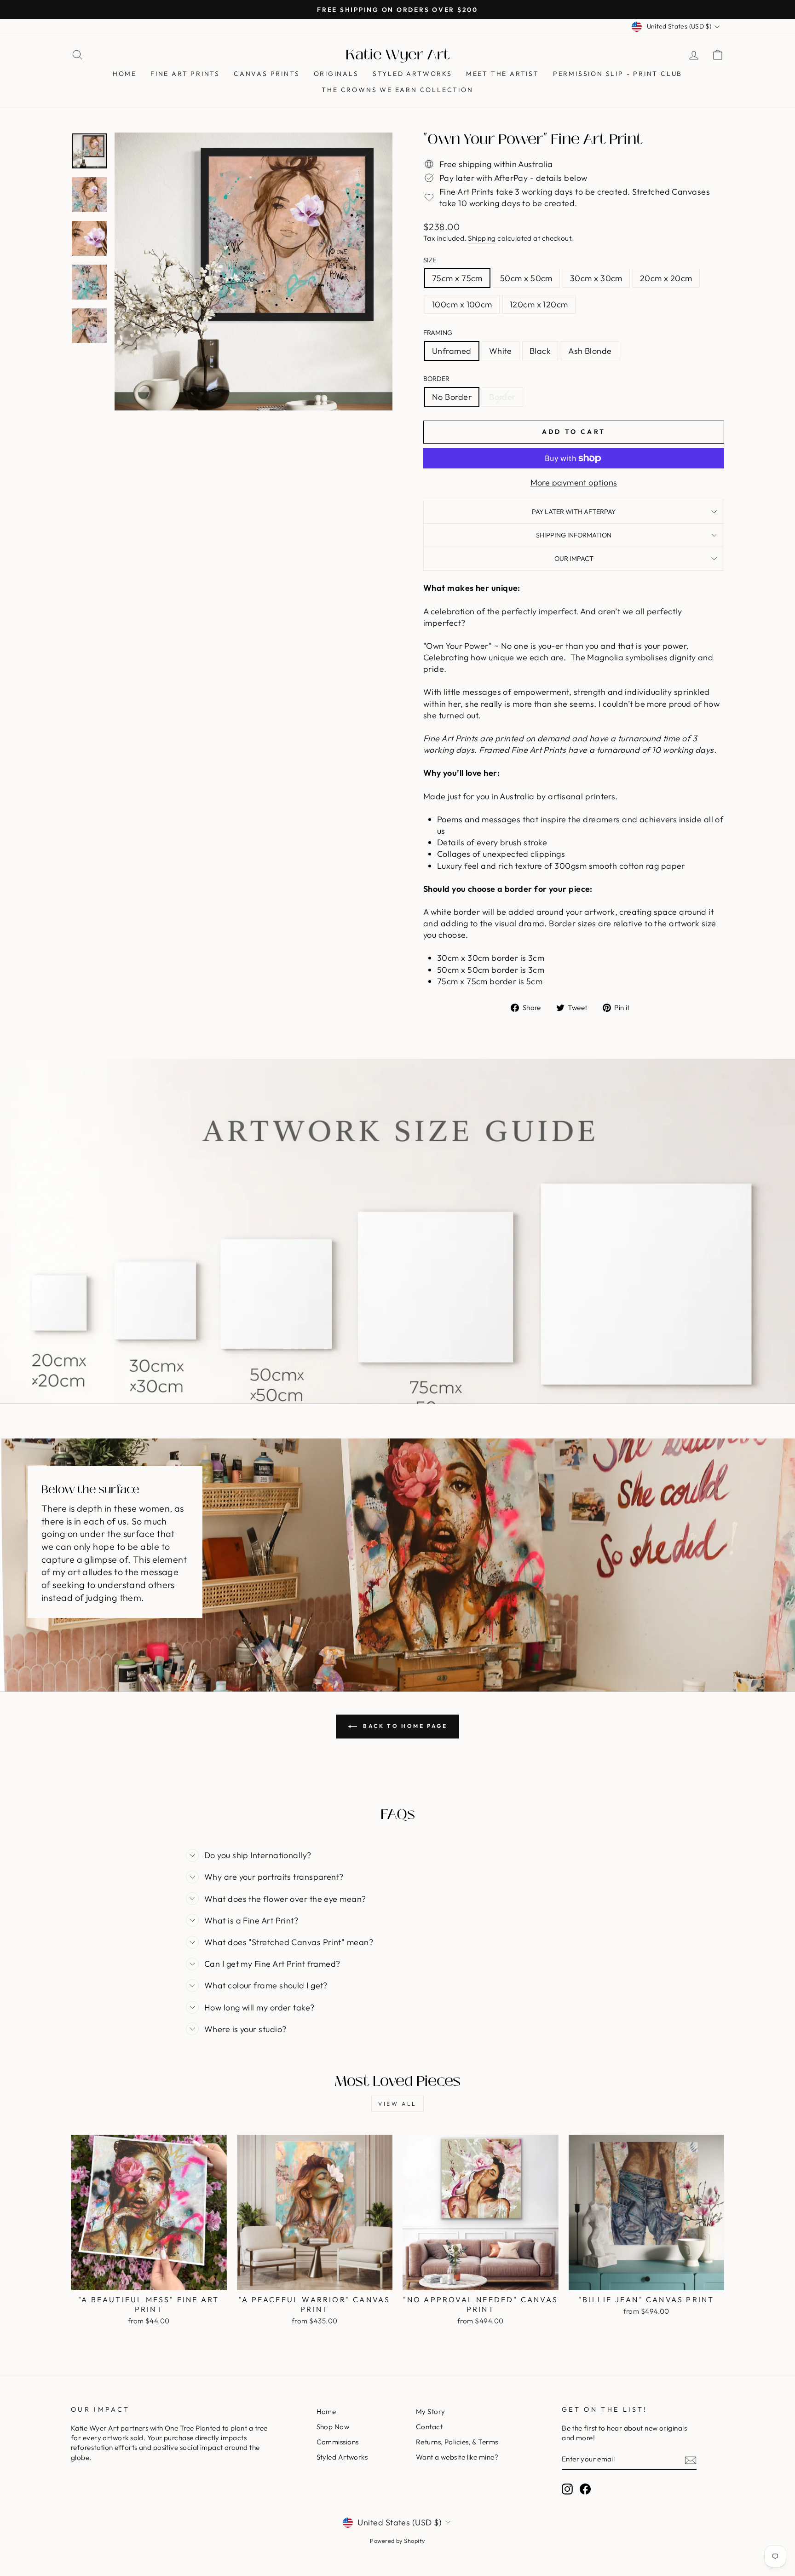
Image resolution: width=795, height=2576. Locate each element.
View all (397, 2104)
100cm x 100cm (462, 304)
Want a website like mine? (457, 2457)
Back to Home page (404, 1726)
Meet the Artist (503, 74)
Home (125, 74)
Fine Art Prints (185, 74)
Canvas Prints (267, 74)
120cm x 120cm (539, 304)
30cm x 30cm (596, 278)
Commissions (338, 2442)
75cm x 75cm (457, 278)
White (501, 351)
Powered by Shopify (397, 2541)
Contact (429, 2427)
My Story (431, 2411)
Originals (336, 74)
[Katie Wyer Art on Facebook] (585, 2489)
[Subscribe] (691, 2460)
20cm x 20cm (666, 278)
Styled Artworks (412, 74)
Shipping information (574, 535)
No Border (452, 397)
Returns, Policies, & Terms (457, 2442)
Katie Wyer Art (398, 55)
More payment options (574, 482)
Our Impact (574, 559)
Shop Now (333, 2427)
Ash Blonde (590, 351)
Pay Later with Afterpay (574, 512)
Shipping (482, 238)
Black (540, 351)
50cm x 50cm (526, 278)
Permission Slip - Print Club (618, 74)
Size (430, 260)
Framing (438, 333)
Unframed (452, 351)
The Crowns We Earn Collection (397, 90)
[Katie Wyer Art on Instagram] (567, 2489)
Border (436, 379)
